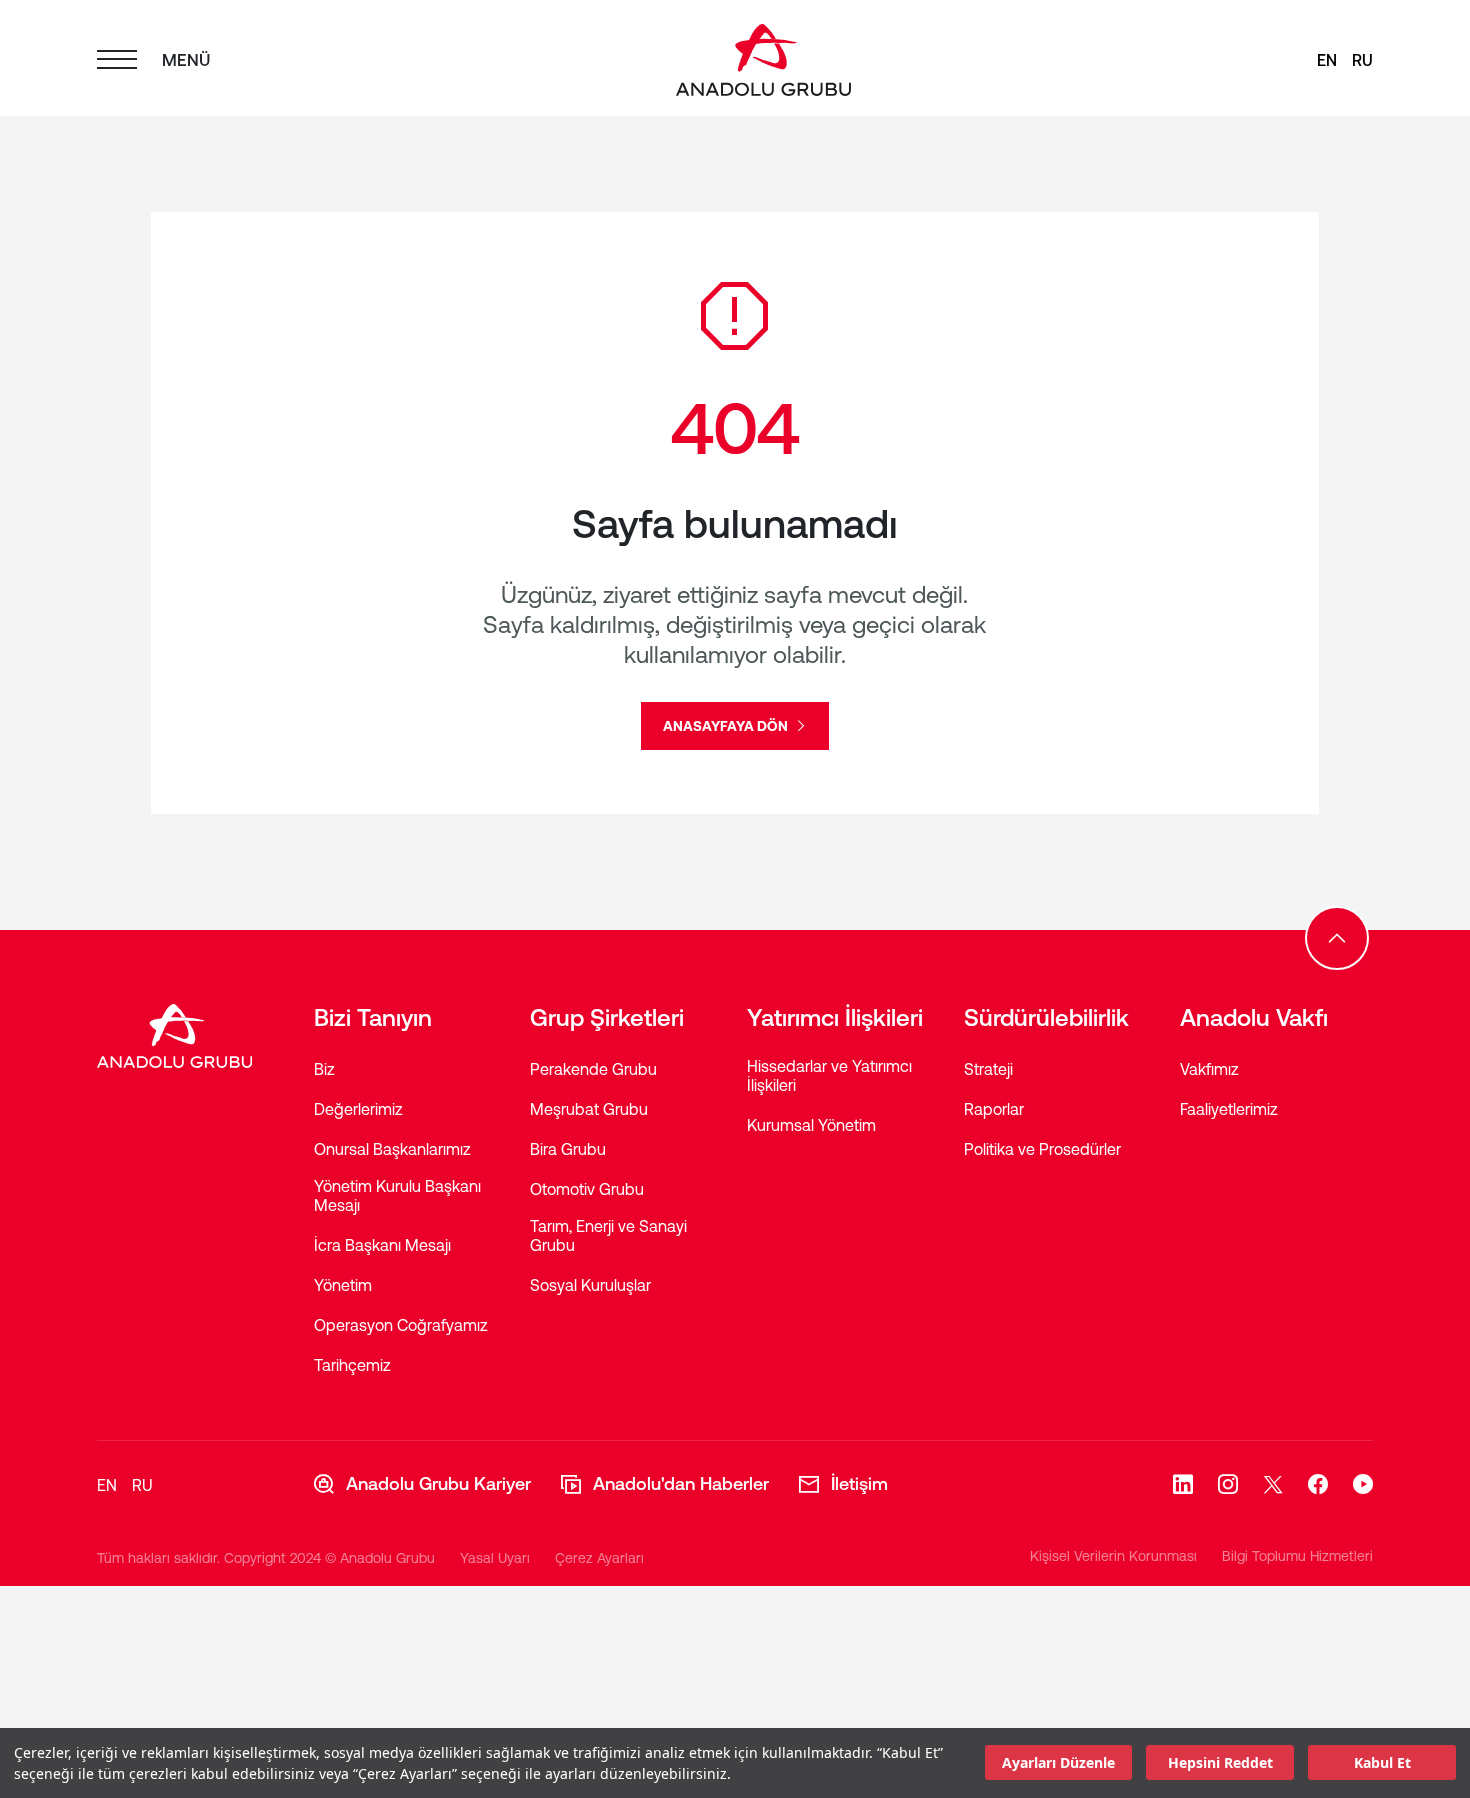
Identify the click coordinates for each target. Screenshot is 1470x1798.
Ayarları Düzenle (1058, 1763)
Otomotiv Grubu (587, 1189)
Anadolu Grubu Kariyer (438, 1483)
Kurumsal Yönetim (811, 1125)
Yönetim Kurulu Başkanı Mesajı (397, 1195)
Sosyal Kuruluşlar (590, 1285)
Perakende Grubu (593, 1069)
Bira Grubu (568, 1149)
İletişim (859, 1483)
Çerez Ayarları (599, 1558)
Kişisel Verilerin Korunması (1113, 1556)
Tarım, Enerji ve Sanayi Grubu (608, 1235)
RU (1362, 60)
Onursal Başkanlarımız (392, 1149)
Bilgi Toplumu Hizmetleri (1297, 1556)
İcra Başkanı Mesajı (382, 1245)
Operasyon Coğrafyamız (401, 1325)
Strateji (988, 1069)
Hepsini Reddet (1220, 1763)
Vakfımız (1209, 1069)
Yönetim (343, 1285)
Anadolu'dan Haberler (681, 1483)
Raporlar (994, 1109)
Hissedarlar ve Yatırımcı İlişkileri (829, 1075)
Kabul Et (1382, 1763)
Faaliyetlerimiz (1229, 1109)
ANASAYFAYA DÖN (727, 726)
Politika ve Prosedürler (1042, 1149)
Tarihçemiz (352, 1365)
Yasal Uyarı (495, 1558)
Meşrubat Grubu (589, 1109)
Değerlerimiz (358, 1109)
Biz (324, 1069)
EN (1327, 60)
